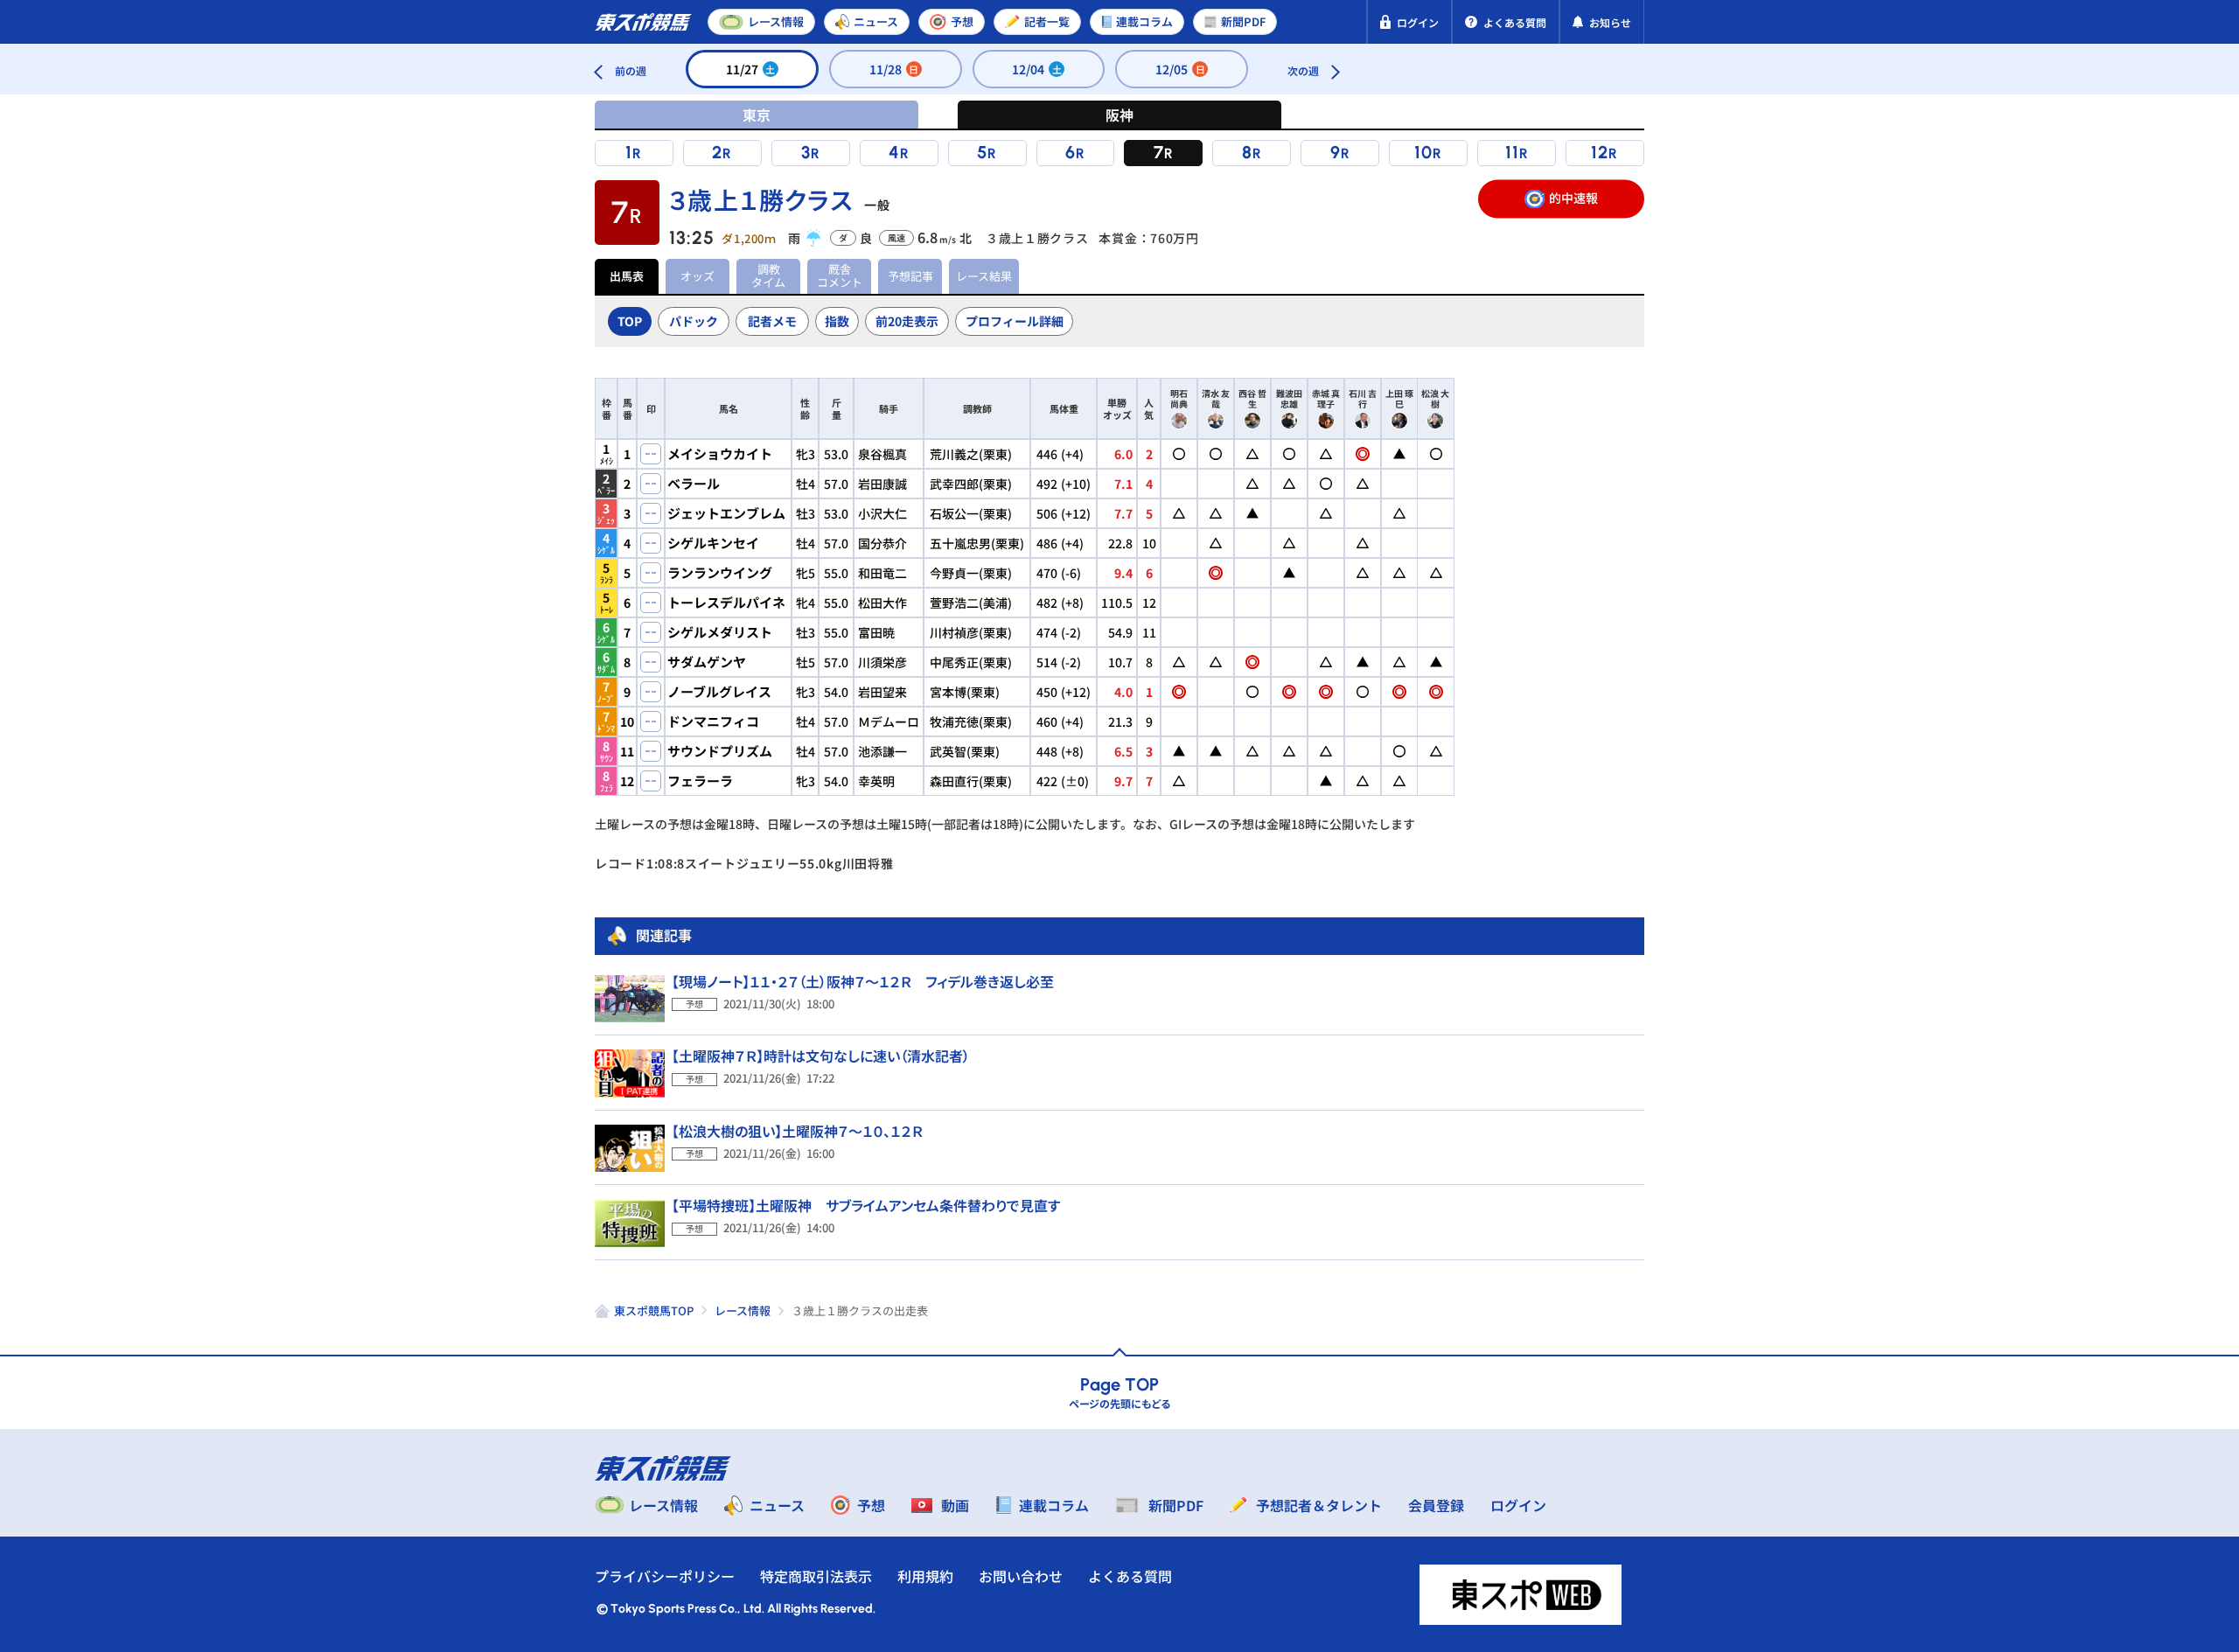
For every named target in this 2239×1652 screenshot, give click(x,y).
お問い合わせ (1021, 1576)
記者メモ (772, 321)
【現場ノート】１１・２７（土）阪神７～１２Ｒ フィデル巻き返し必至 (863, 981)
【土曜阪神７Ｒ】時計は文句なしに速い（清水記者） (821, 1056)
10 (1423, 152)
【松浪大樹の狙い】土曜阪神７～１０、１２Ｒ (797, 1131)
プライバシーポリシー (665, 1576)
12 (1600, 152)
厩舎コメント (840, 275)
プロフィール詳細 (1015, 321)
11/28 (894, 69)
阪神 (1119, 115)
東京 (757, 115)
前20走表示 (907, 321)
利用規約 (925, 1576)
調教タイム (768, 275)
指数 (837, 321)
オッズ (698, 276)
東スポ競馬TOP (654, 1310)
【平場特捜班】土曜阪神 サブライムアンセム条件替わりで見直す (866, 1205)
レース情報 (743, 1310)
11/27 (751, 69)
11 (1512, 152)
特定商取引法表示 (816, 1576)
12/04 (1037, 69)
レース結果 (984, 276)
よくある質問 (1130, 1576)
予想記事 (910, 276)
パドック (694, 321)
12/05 (1180, 69)
